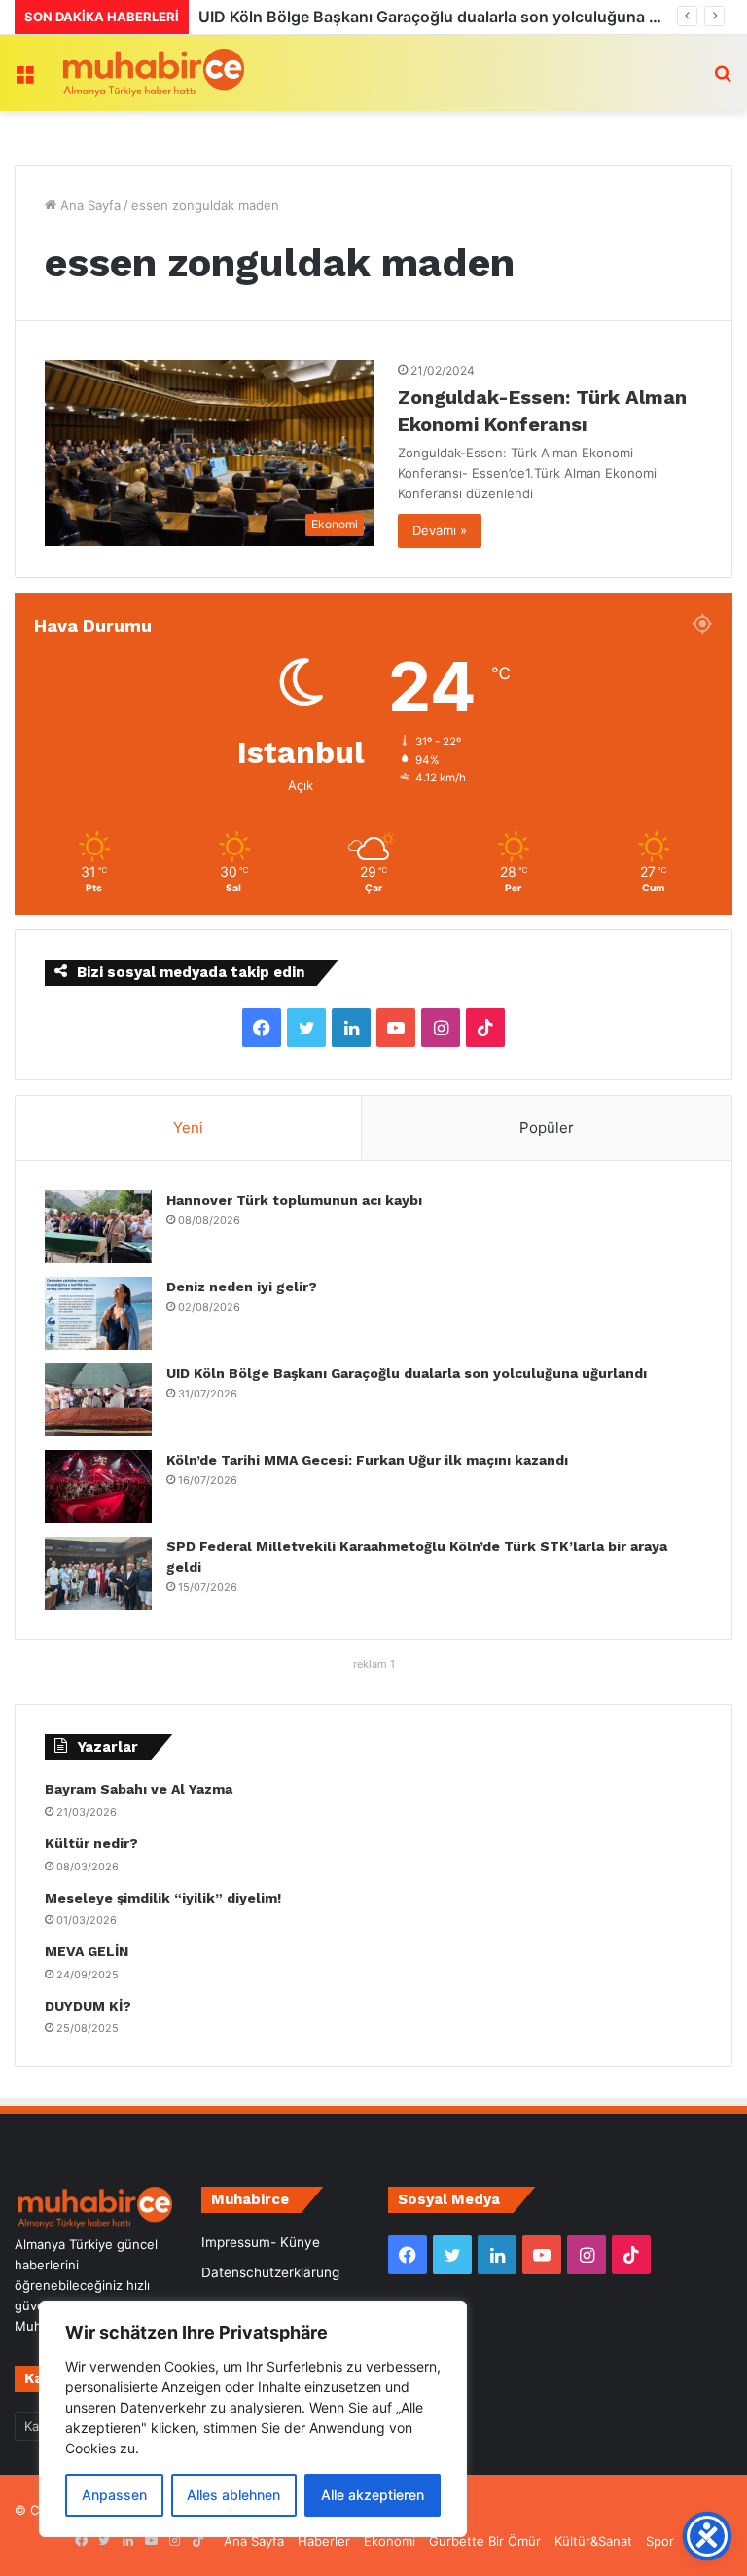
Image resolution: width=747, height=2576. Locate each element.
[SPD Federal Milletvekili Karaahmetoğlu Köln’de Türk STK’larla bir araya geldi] (98, 1573)
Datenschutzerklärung (270, 2272)
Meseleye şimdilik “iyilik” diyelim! (167, 1898)
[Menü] (24, 80)
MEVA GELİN (87, 1951)
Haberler (324, 2541)
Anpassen (114, 2495)
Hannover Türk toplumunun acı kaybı (294, 1200)
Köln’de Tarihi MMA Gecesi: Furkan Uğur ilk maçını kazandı (428, 17)
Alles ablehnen (233, 2495)
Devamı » (440, 530)
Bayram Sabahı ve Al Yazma (139, 1789)
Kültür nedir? (91, 1843)
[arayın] (723, 80)
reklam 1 (374, 1664)
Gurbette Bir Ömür (485, 2541)
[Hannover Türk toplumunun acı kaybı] (98, 1227)
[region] (253, 2419)
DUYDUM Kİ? (88, 2006)
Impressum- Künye (261, 2242)
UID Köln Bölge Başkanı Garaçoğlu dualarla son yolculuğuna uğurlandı (407, 1373)
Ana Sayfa (89, 205)
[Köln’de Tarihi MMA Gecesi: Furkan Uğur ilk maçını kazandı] (98, 1487)
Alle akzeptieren (373, 2495)
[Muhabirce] (152, 73)
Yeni (188, 1127)
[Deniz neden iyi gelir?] (98, 1313)
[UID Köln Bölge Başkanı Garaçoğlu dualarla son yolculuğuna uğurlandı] (98, 1400)
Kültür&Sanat (593, 2541)
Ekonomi (390, 2541)
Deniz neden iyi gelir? (242, 1287)
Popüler (547, 1127)
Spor (660, 2541)
